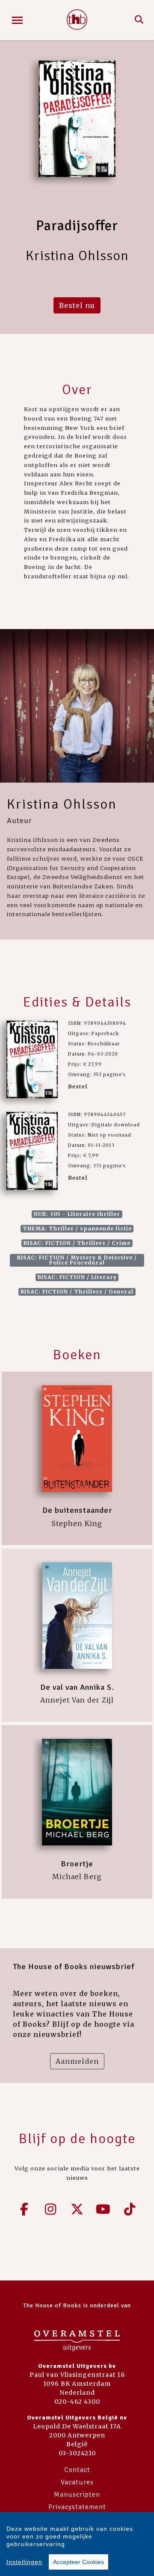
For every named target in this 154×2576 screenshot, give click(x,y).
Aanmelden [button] (77, 2061)
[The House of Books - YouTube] (104, 2209)
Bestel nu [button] (77, 305)
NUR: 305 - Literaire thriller (77, 1214)
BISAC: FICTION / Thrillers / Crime (77, 1243)
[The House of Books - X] (77, 2209)
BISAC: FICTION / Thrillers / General (77, 1292)
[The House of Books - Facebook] (24, 2209)
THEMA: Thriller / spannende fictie (77, 1229)
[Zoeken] (139, 20)
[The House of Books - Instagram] (51, 2209)
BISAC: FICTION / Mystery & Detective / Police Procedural (77, 1260)
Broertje (77, 1864)
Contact (77, 2470)
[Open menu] (17, 20)
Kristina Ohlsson (62, 804)
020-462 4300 (77, 2402)
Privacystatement (77, 2507)
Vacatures (77, 2482)
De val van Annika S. (77, 1687)
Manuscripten (77, 2495)
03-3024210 (77, 2453)
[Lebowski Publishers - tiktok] (130, 2209)
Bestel (78, 1086)
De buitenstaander (77, 1510)
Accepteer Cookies (78, 2562)
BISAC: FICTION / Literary (77, 1277)
